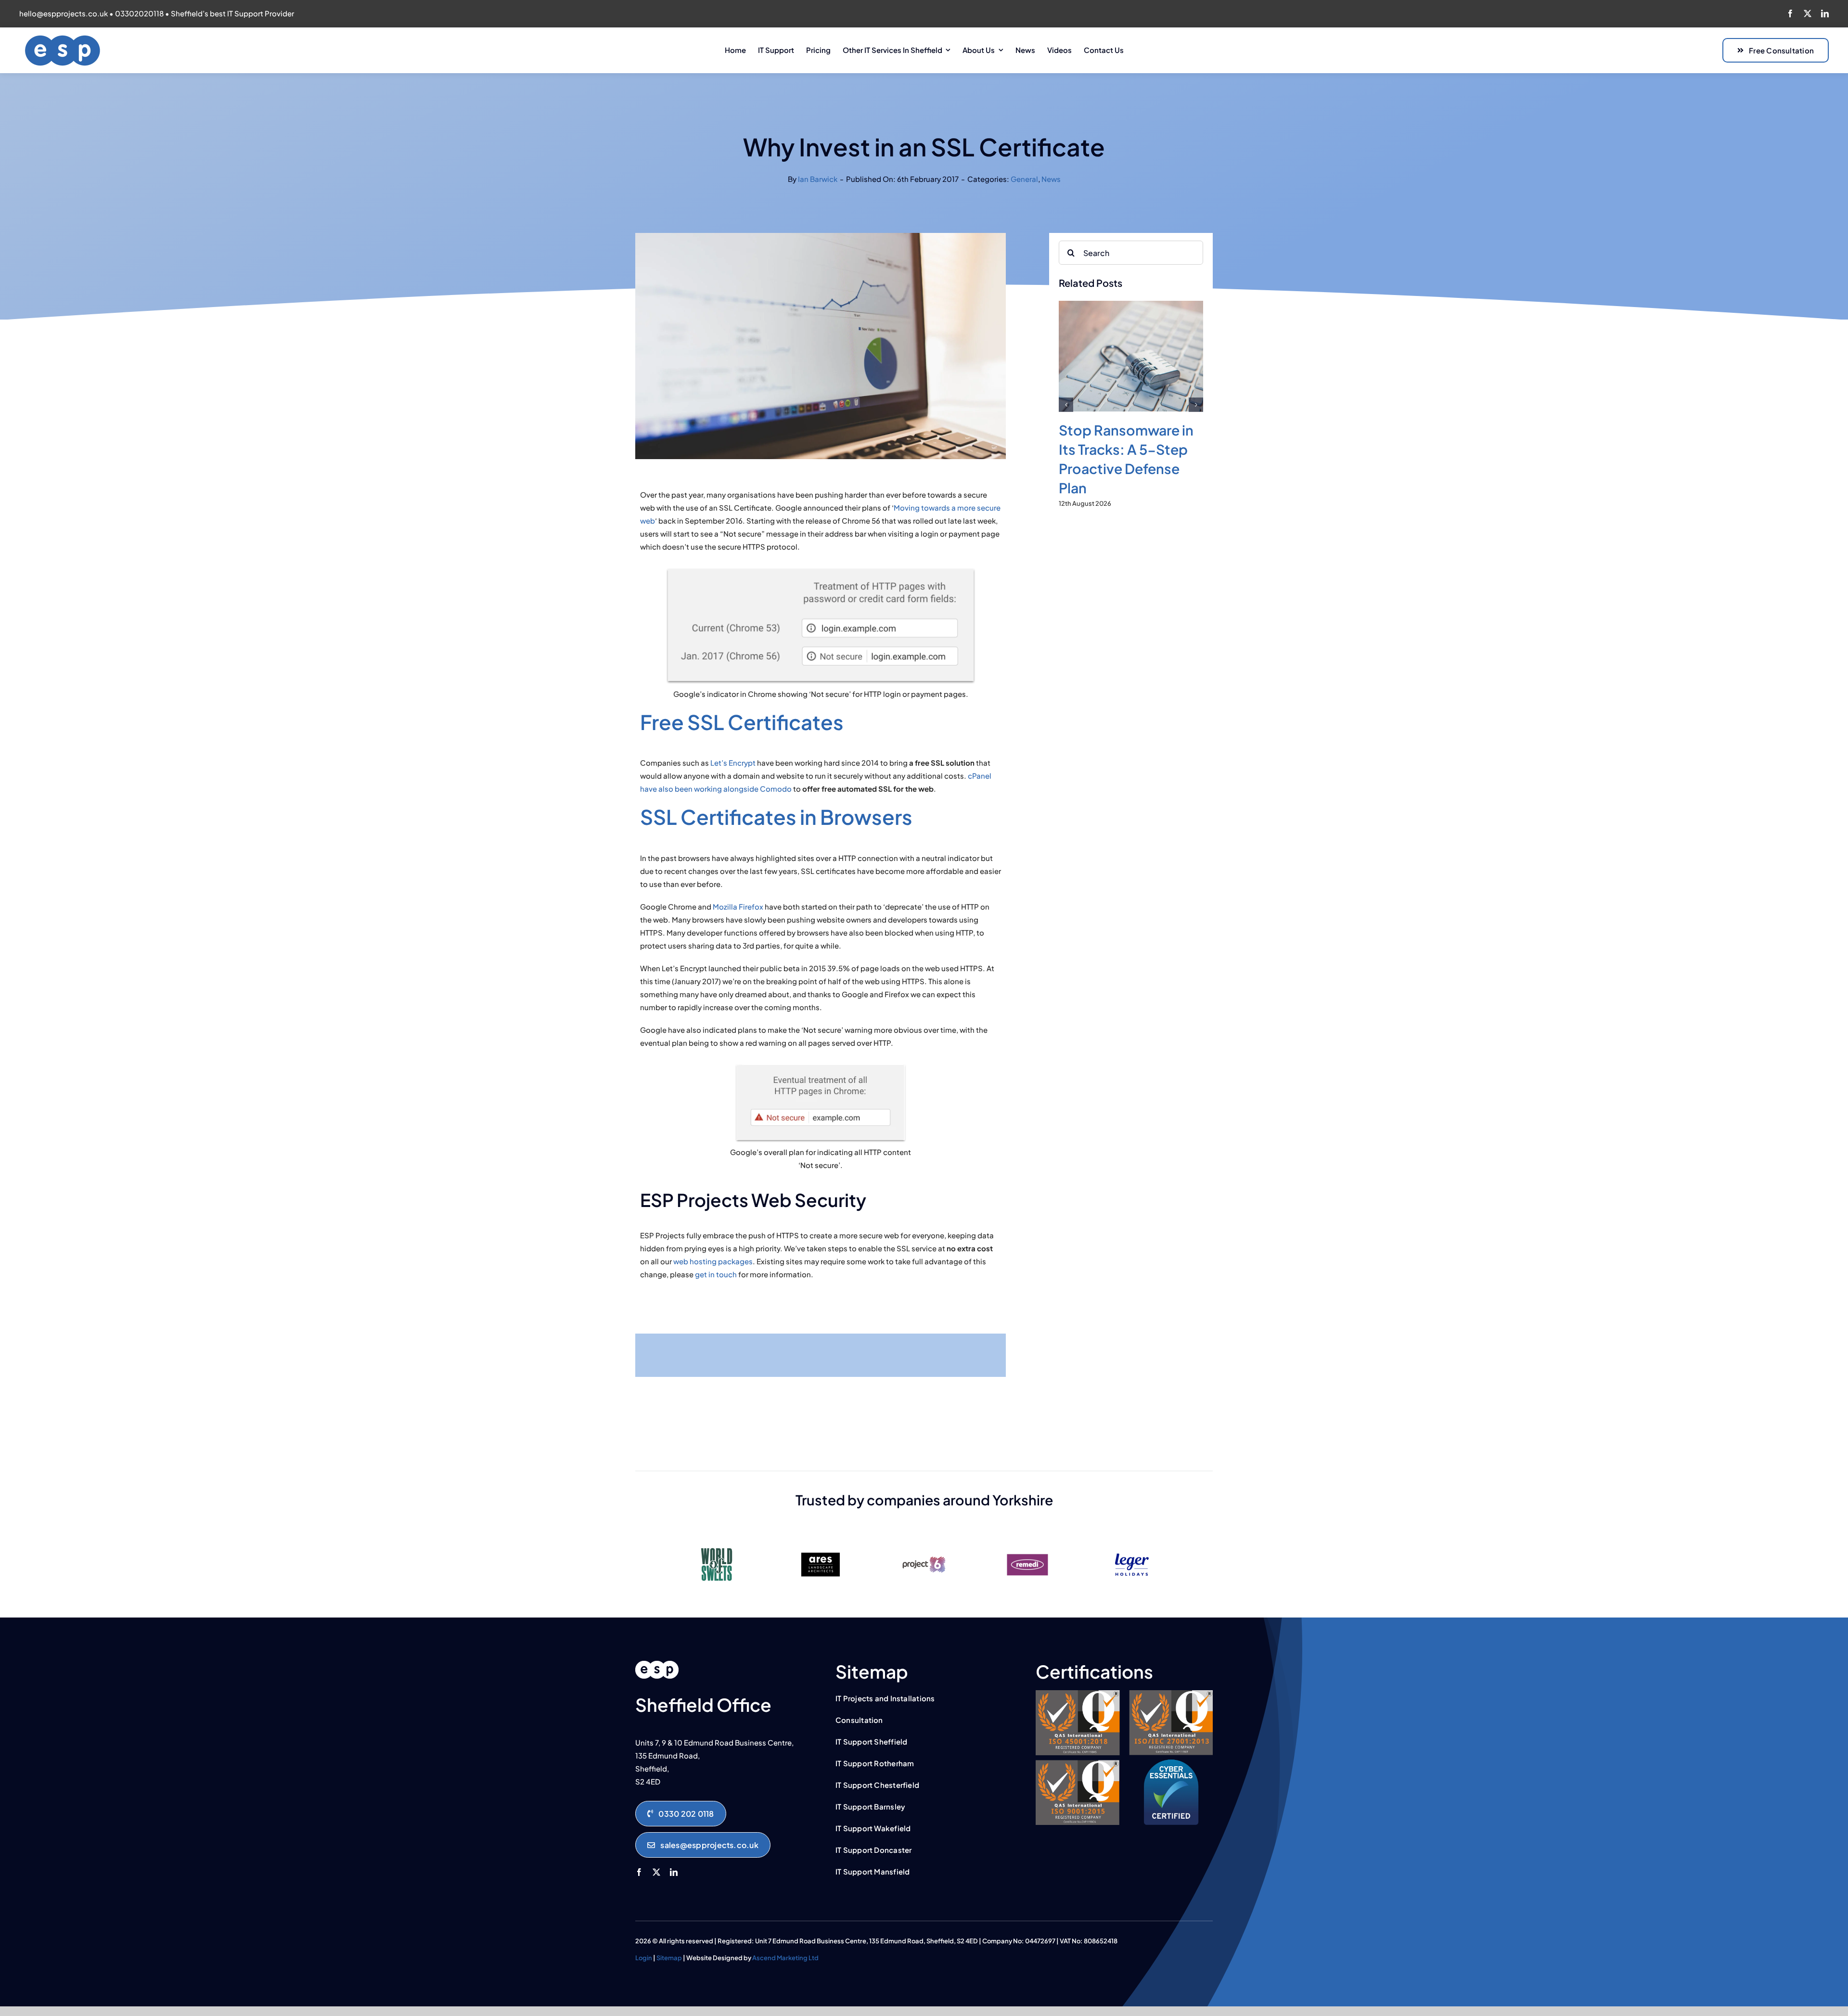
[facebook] (1790, 13)
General (1024, 179)
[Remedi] (1027, 1544)
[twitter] (1808, 13)
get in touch (716, 1274)
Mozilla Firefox (738, 906)
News (1051, 179)
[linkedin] (1825, 13)
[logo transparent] (63, 38)
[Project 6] (924, 1544)
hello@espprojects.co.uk (64, 13)
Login (644, 1958)
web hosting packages (713, 1261)
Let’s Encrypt (733, 763)
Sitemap (669, 1958)
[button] (1066, 424)
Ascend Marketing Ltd (785, 1958)
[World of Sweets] (717, 1544)
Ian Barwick (818, 179)
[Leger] (1131, 1544)
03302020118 (139, 13)
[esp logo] (657, 1664)
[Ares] (821, 1544)
